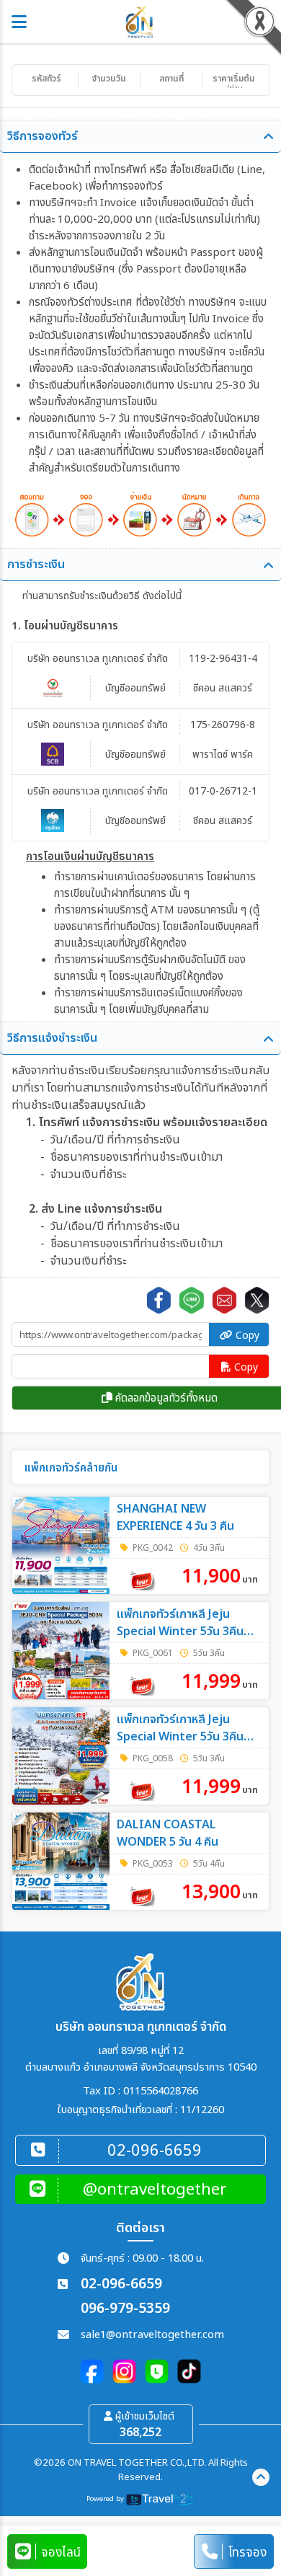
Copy (246, 1336)
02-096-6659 (121, 2284)
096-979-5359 (125, 2309)
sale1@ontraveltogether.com (152, 2335)
